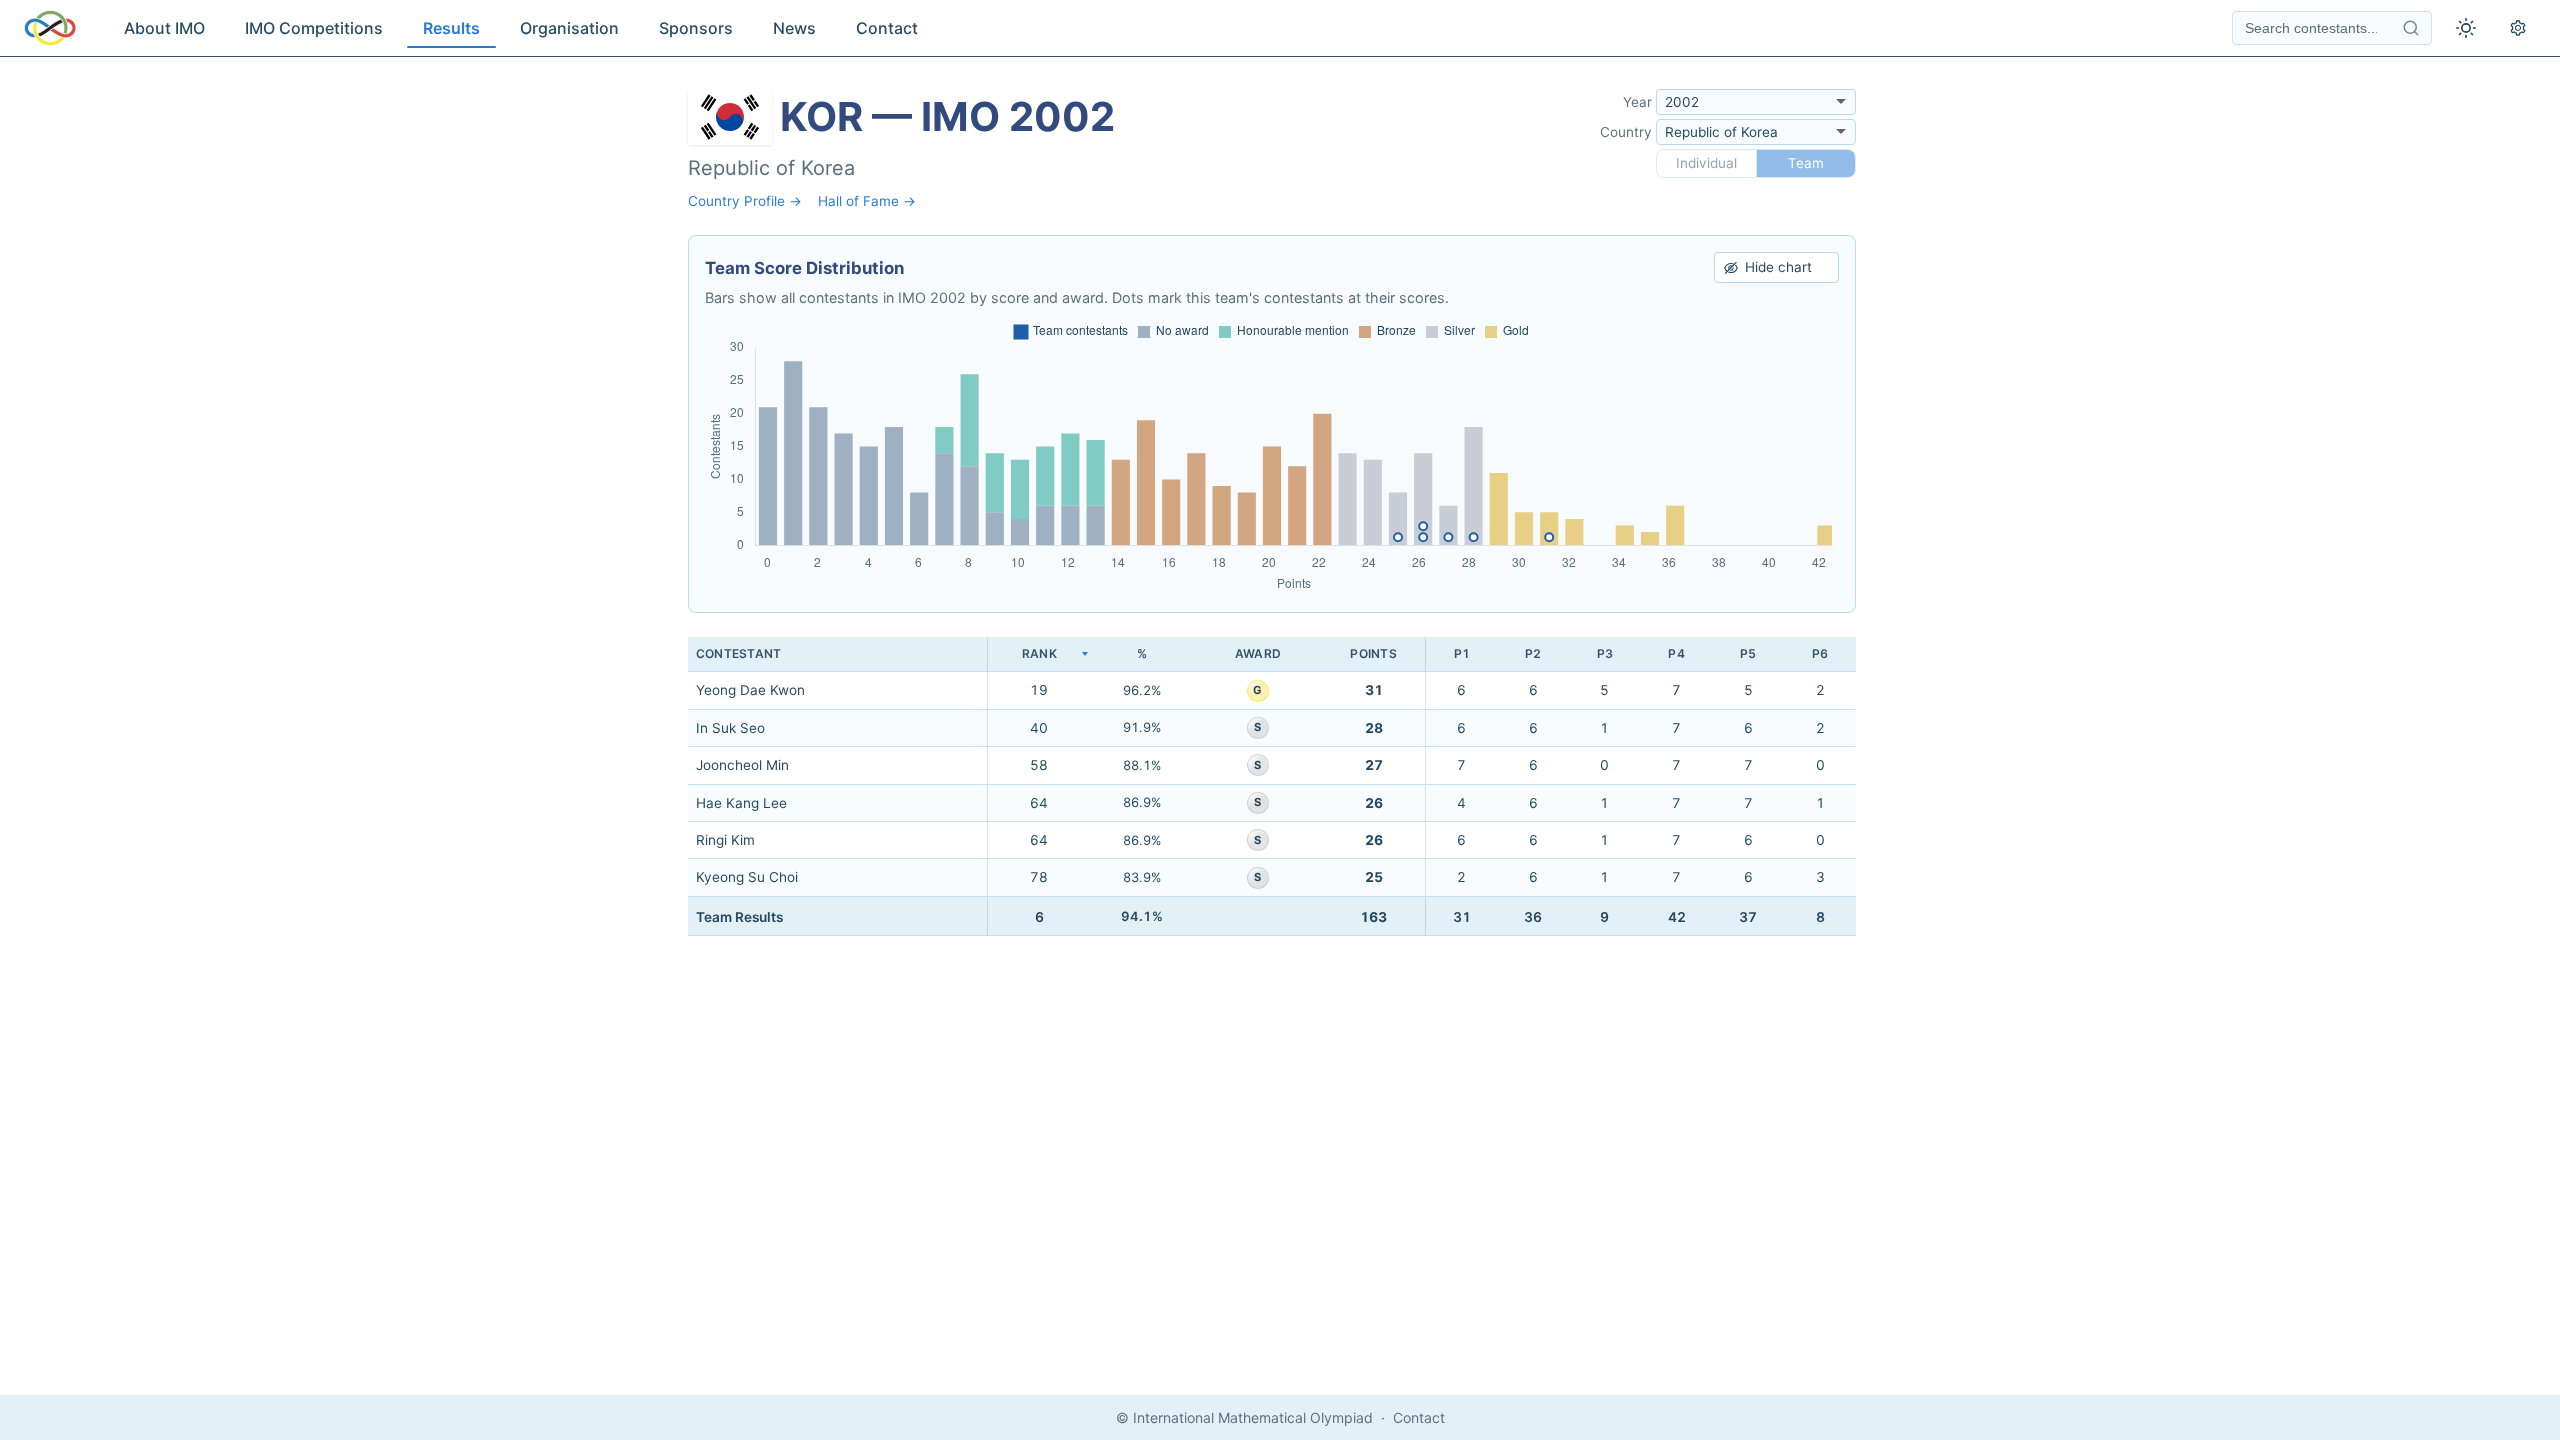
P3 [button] (1605, 653)
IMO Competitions (314, 28)
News (794, 28)
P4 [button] (1676, 653)
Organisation (569, 28)
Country (1626, 132)
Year (1637, 102)
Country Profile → (745, 201)
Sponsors (696, 28)
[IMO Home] (50, 28)
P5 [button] (1748, 653)
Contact (887, 28)
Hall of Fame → (867, 201)
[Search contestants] (2411, 28)
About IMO (164, 28)
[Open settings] (2518, 28)
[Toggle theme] (2466, 28)
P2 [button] (1533, 653)
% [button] (1142, 653)
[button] (1039, 654)
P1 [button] (1462, 653)
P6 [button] (1820, 653)
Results (451, 28)
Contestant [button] (738, 653)
